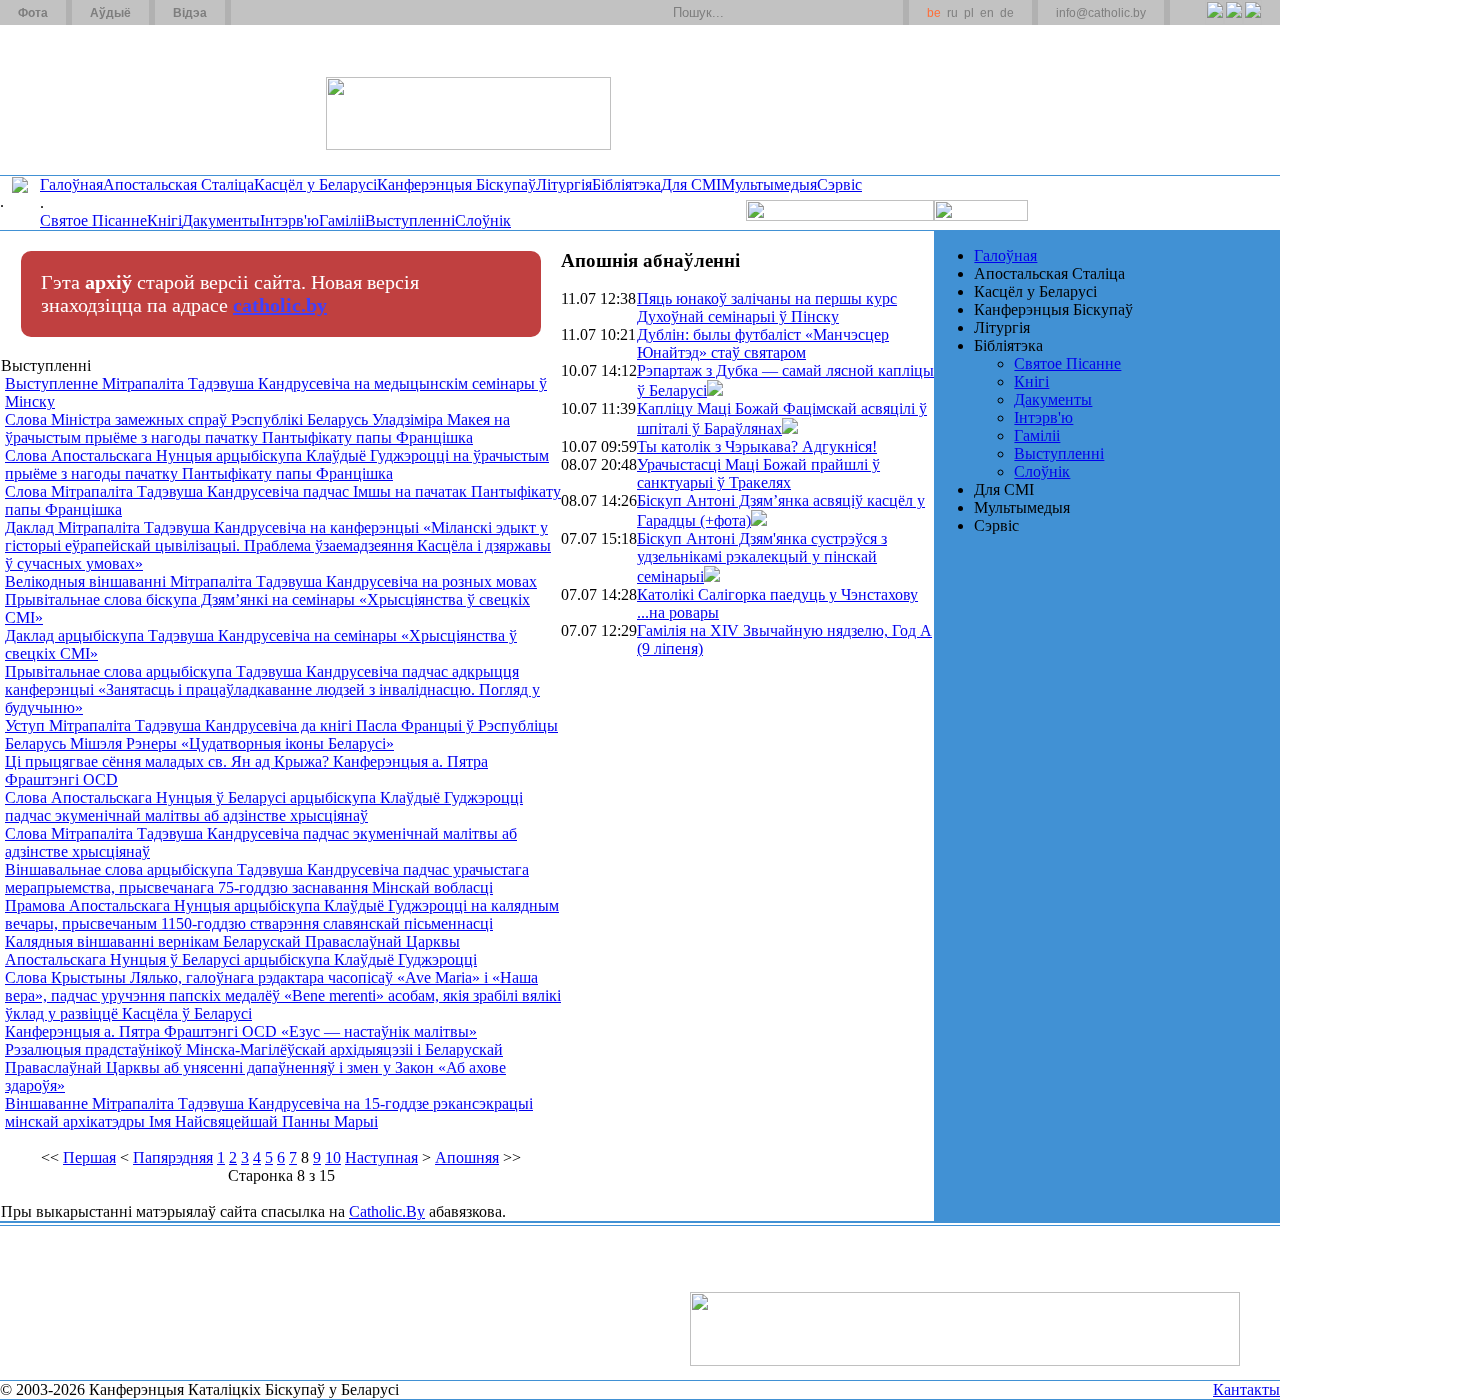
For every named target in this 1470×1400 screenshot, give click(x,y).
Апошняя (467, 1157)
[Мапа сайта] (303, 13)
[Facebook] (1252, 21)
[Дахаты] (253, 13)
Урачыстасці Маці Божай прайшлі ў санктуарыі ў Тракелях (758, 473)
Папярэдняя (173, 1157)
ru (952, 13)
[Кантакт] (278, 13)
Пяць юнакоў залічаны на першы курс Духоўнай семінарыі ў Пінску (767, 307)
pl (969, 13)
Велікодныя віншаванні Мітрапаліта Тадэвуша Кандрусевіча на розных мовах (271, 581)
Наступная (381, 1157)
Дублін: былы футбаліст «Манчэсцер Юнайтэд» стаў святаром (763, 343)
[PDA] (1196, 21)
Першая (89, 1157)
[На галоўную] (75, 99)
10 (333, 1157)
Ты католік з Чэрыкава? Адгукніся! (757, 446)
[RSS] (1214, 21)
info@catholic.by (1101, 13)
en (987, 13)
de (1007, 13)
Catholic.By (387, 1211)
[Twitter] (1233, 21)
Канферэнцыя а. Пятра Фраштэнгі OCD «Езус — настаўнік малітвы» (241, 1031)
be (934, 13)
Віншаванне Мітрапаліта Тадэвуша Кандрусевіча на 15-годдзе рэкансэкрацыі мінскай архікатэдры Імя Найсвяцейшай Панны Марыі (269, 1112)
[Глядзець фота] (715, 390)
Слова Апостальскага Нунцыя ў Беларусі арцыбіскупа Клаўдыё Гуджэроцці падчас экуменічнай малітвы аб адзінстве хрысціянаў (264, 806)
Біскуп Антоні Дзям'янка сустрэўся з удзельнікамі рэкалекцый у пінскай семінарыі (762, 557)
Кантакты (1246, 1389)
